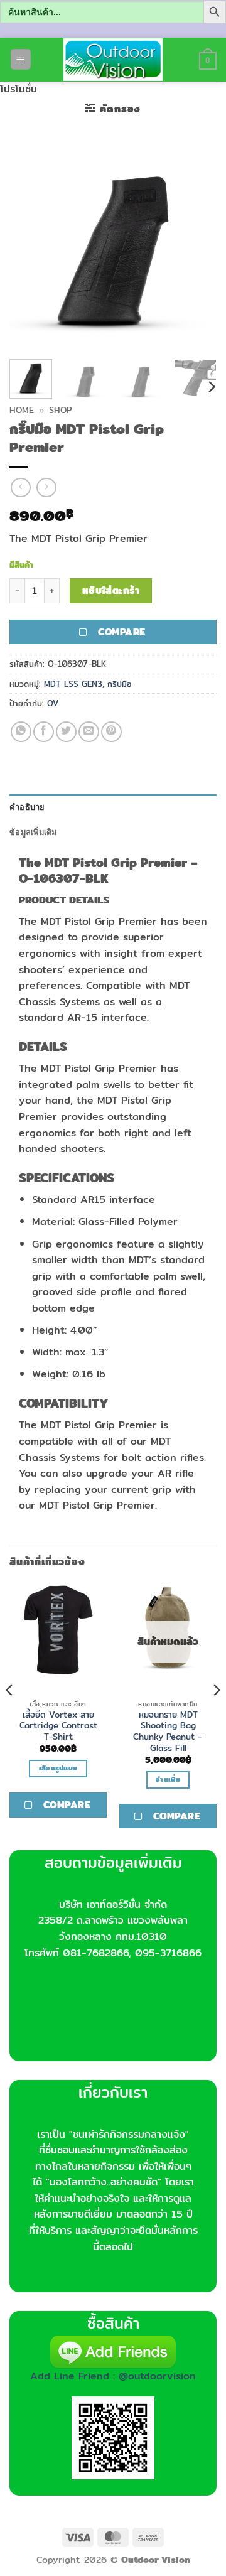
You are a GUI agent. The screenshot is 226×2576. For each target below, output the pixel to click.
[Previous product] (46, 488)
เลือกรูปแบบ (58, 1768)
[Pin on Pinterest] (111, 732)
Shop (60, 410)
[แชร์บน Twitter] (66, 732)
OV (53, 703)
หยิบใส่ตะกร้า (111, 590)
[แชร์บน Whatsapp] (21, 732)
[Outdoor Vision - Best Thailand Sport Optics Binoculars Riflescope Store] (113, 60)
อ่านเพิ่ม (168, 1779)
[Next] (196, 246)
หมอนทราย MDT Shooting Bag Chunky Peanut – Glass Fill (168, 1732)
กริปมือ (119, 684)
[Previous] (30, 246)
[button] (21, 59)
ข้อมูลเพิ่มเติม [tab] (33, 832)
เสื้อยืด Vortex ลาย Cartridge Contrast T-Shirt (58, 1726)
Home (22, 410)
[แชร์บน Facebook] (44, 732)
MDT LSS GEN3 (73, 684)
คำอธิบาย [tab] (27, 807)
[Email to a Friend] (89, 732)
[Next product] (20, 488)
